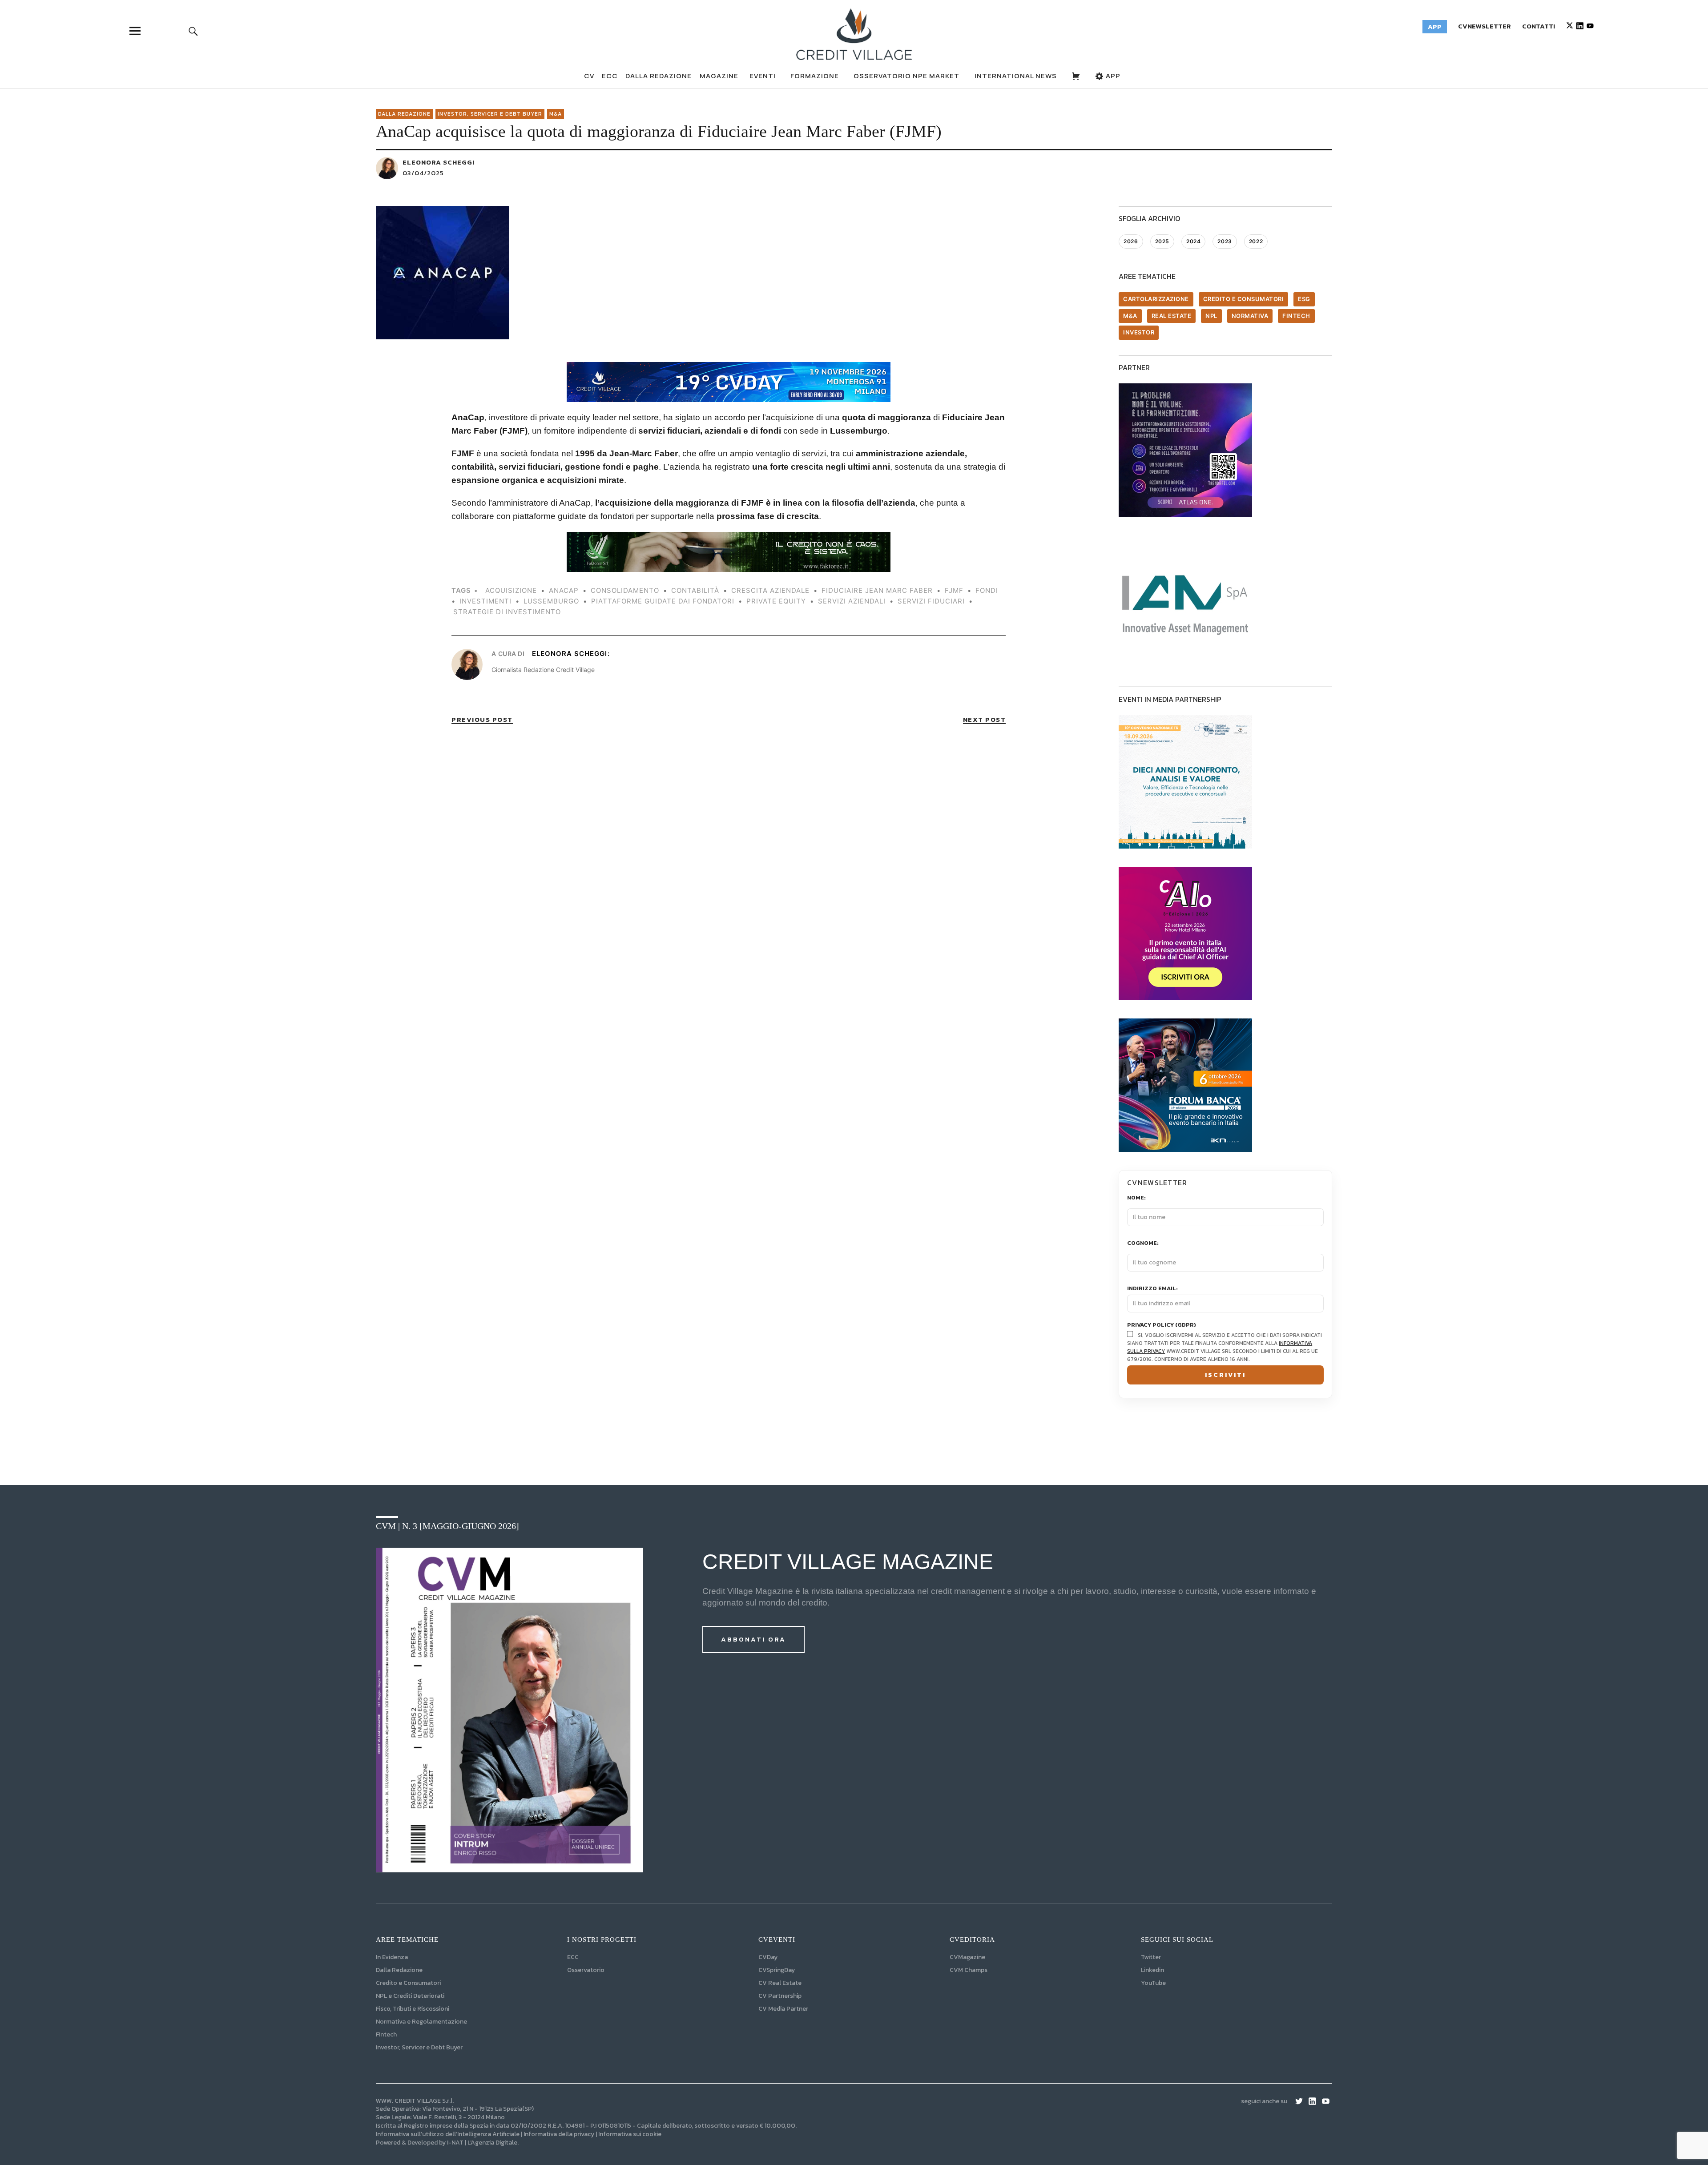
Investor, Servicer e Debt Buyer (419, 2047)
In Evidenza (392, 1957)
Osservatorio (586, 1970)
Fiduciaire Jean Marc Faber (877, 590)
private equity (776, 601)
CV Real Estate (780, 1983)
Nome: (1136, 1198)
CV (589, 76)
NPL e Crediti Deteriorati (410, 1996)
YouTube (1153, 1983)
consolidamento (625, 590)
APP (1112, 76)
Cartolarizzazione (1156, 299)
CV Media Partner (783, 2009)
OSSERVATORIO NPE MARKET (906, 76)
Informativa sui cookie (630, 2134)
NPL (1211, 316)
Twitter (1151, 1957)
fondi (987, 590)
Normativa (1250, 316)
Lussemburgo (551, 601)
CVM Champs (969, 1970)
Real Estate (1172, 316)
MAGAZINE (719, 76)
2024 (1193, 241)
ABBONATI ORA (753, 1639)
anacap (564, 590)
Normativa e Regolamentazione (421, 2022)
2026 (1131, 241)
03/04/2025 (423, 173)
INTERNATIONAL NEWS (1016, 76)
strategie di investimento (507, 612)
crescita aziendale (770, 590)
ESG (1304, 299)
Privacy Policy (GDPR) (1162, 1325)
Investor (1139, 332)
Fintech (1296, 316)
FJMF (954, 590)
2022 (1256, 241)
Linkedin (1152, 1970)
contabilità (695, 590)
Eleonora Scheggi (439, 162)
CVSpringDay (777, 1970)
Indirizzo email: (1152, 1289)
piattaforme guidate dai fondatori (663, 601)
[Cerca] (193, 31)
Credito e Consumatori (408, 1983)
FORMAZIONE (815, 76)
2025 (1162, 241)
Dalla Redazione (659, 76)
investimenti (485, 601)
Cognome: (1143, 1243)
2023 (1225, 241)
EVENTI (763, 76)
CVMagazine (967, 1957)
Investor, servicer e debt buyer (490, 114)
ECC (610, 76)
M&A (556, 114)
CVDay (768, 1957)
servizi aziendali (852, 601)
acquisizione (511, 590)
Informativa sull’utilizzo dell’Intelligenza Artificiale (448, 2134)
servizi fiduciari (931, 601)
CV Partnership (780, 1996)
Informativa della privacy (559, 2134)
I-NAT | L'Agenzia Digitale (482, 2143)
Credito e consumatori (1244, 299)
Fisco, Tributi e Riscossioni (413, 2009)
